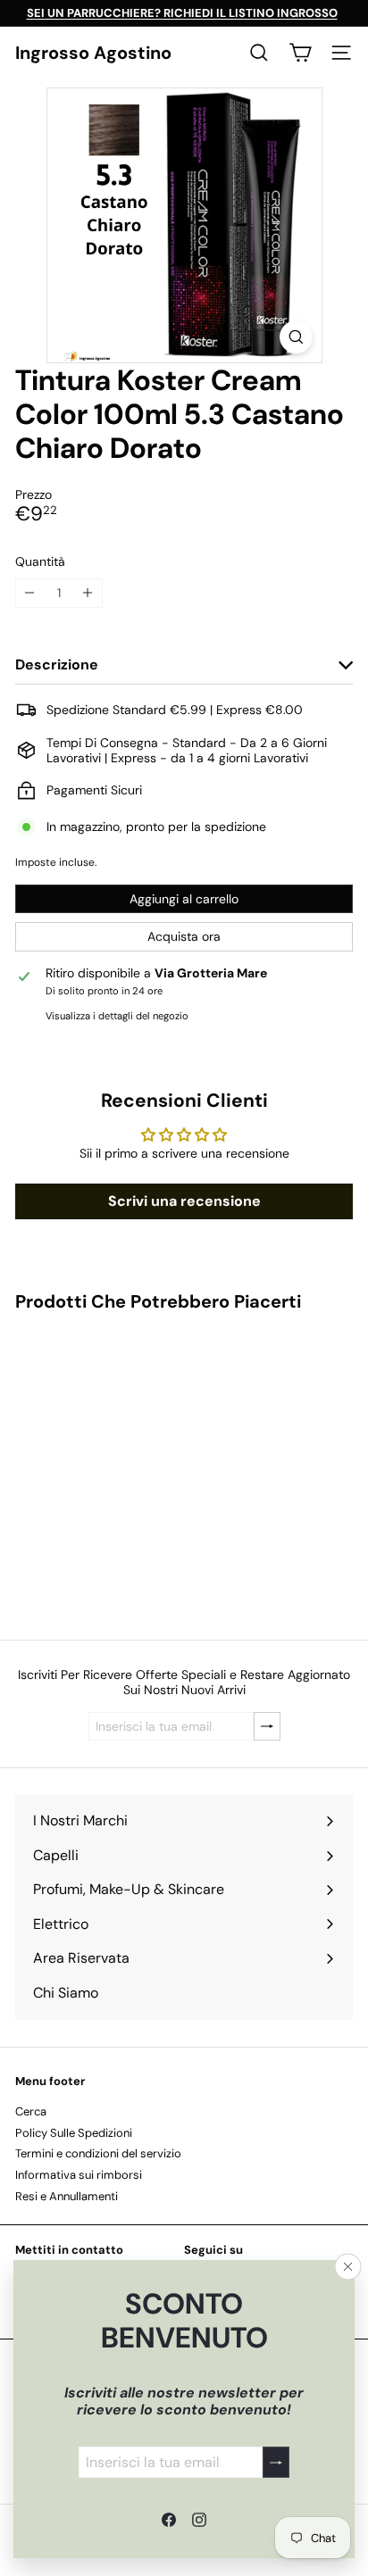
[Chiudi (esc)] (348, 2267)
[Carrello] (300, 53)
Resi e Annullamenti (67, 2196)
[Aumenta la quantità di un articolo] (88, 593)
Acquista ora (184, 936)
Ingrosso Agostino (93, 53)
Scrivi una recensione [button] (184, 1201)
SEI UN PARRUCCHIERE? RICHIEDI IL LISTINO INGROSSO (182, 13)
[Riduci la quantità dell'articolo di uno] (30, 593)
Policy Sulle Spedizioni (74, 2133)
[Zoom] (296, 337)
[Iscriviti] (276, 2462)
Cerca (31, 2111)
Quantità (40, 562)
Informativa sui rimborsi (79, 2175)
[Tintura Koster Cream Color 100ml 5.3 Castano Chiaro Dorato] (127, 1465)
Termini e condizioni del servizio (98, 2153)
